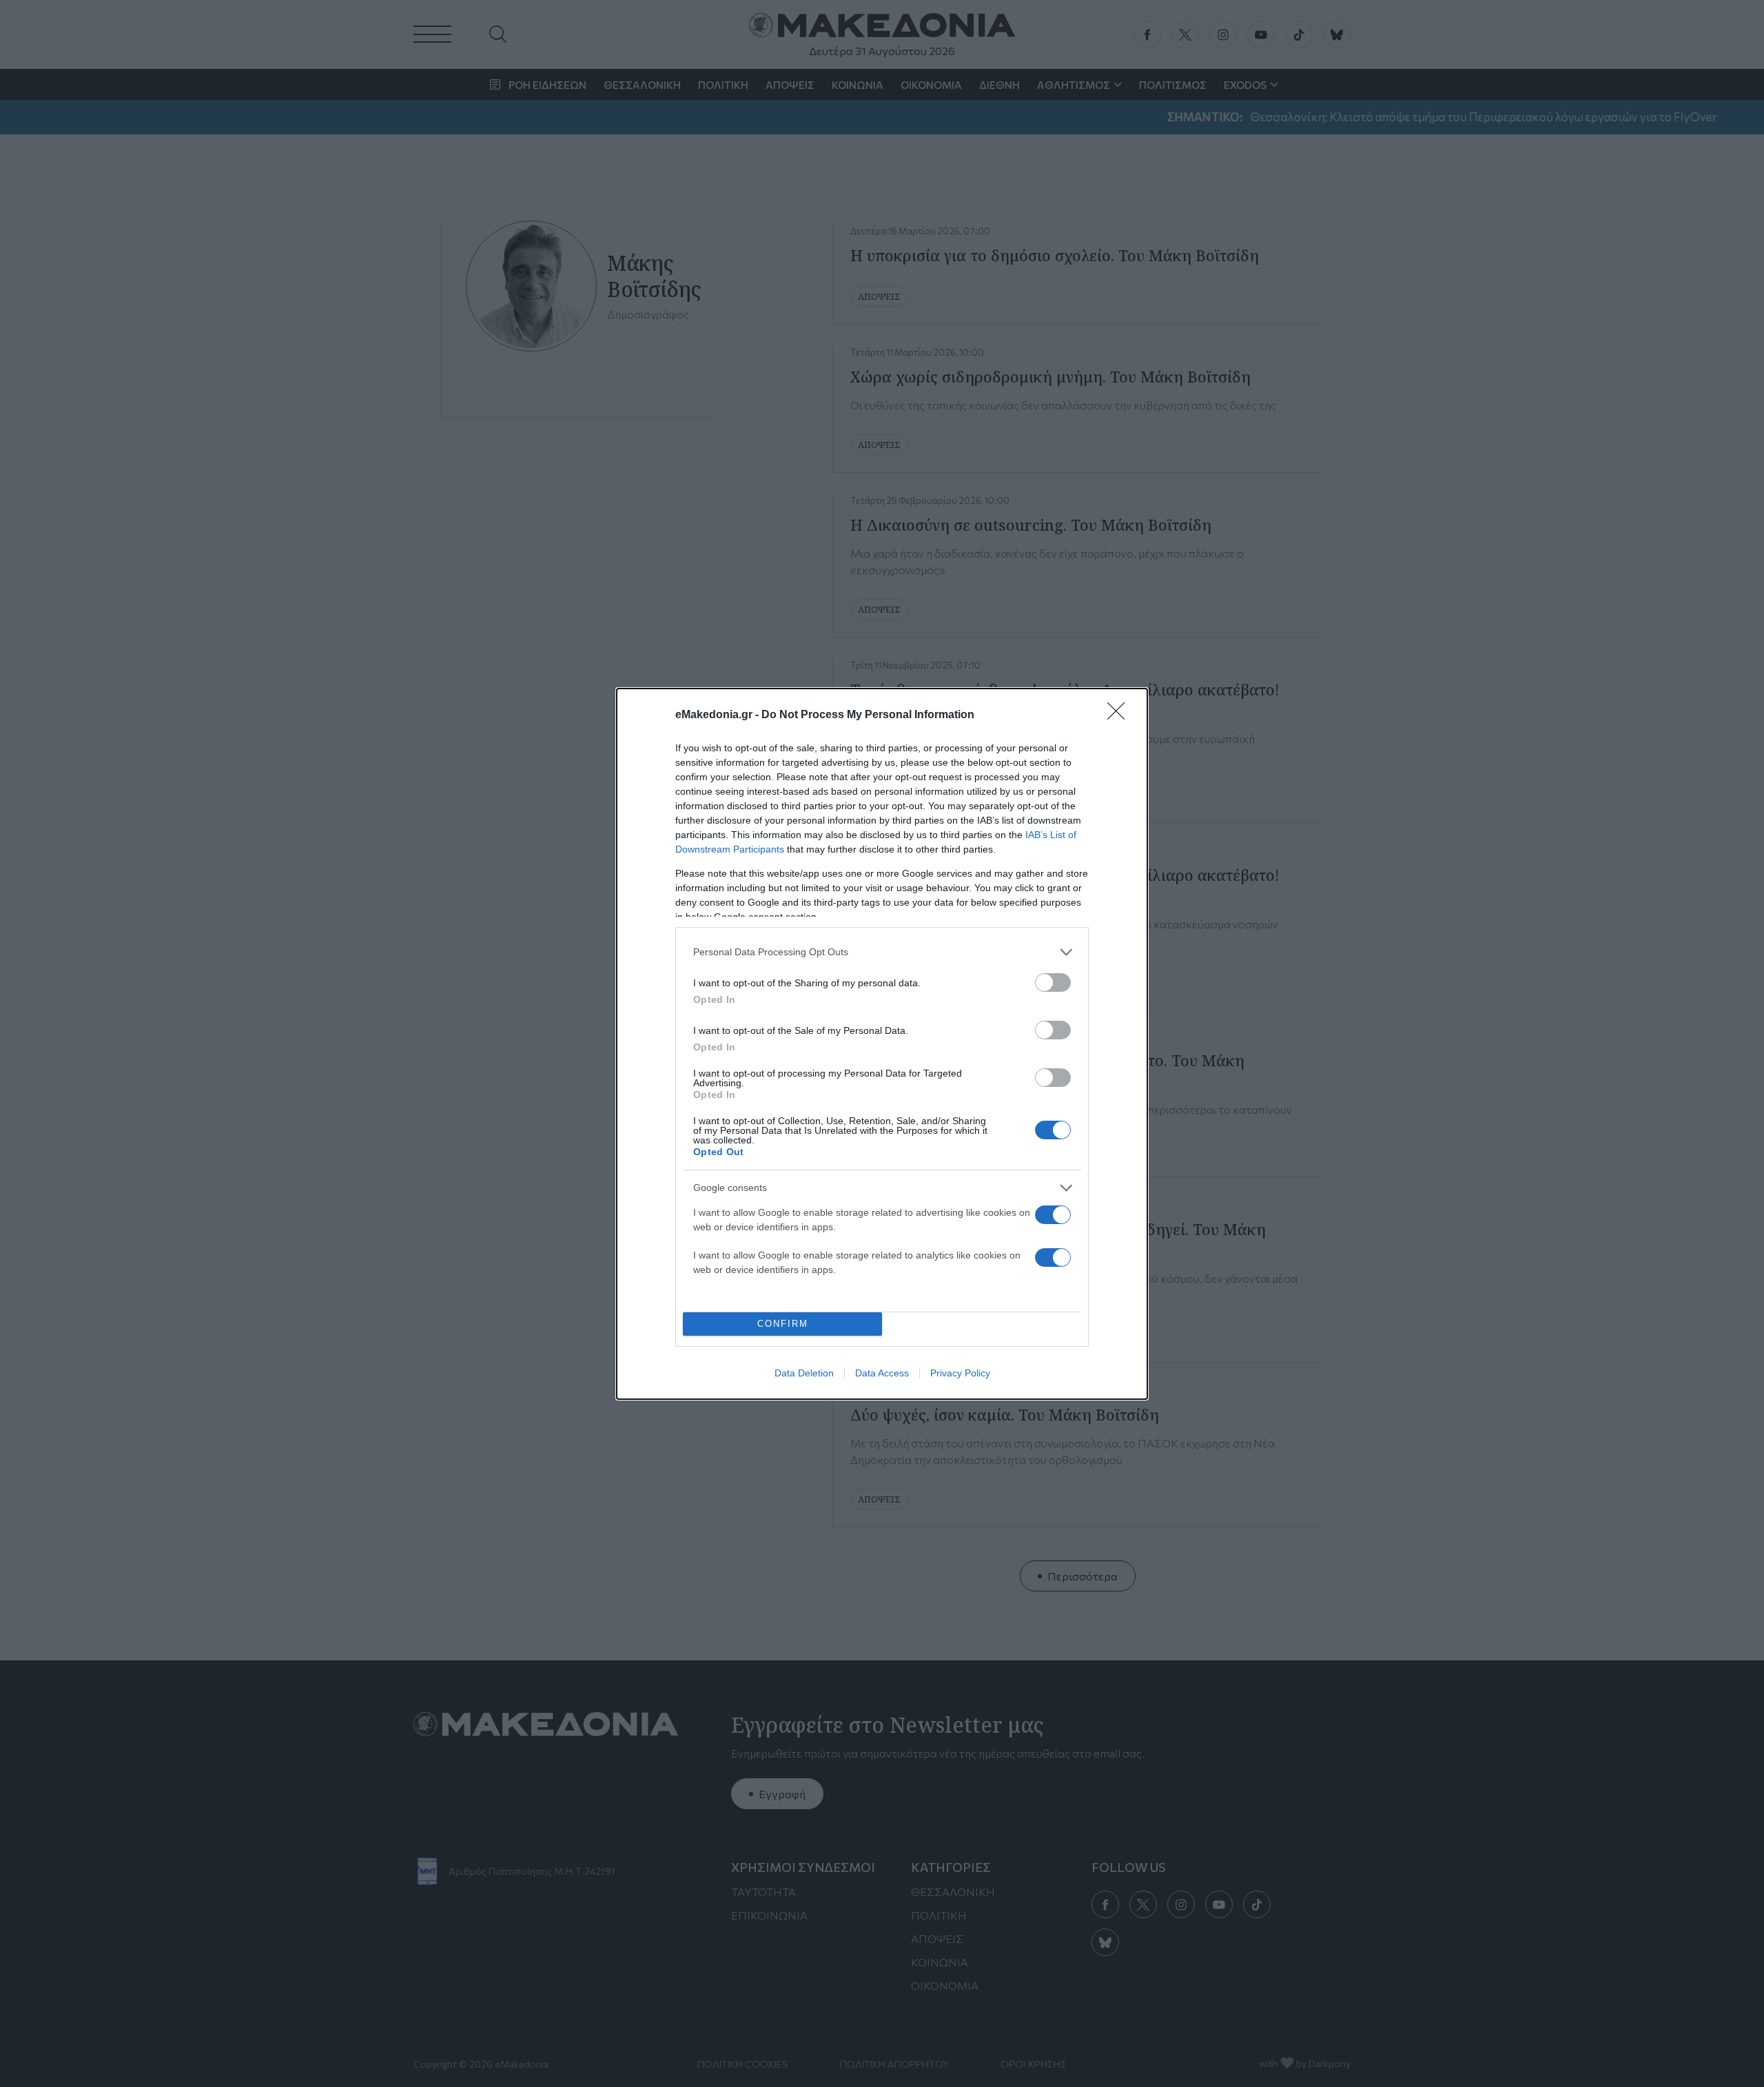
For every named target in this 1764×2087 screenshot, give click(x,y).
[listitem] (882, 952)
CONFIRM (783, 1324)
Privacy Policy (960, 1373)
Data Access (882, 1373)
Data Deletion (804, 1373)
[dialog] (882, 1044)
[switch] (1053, 983)
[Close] (1120, 715)
